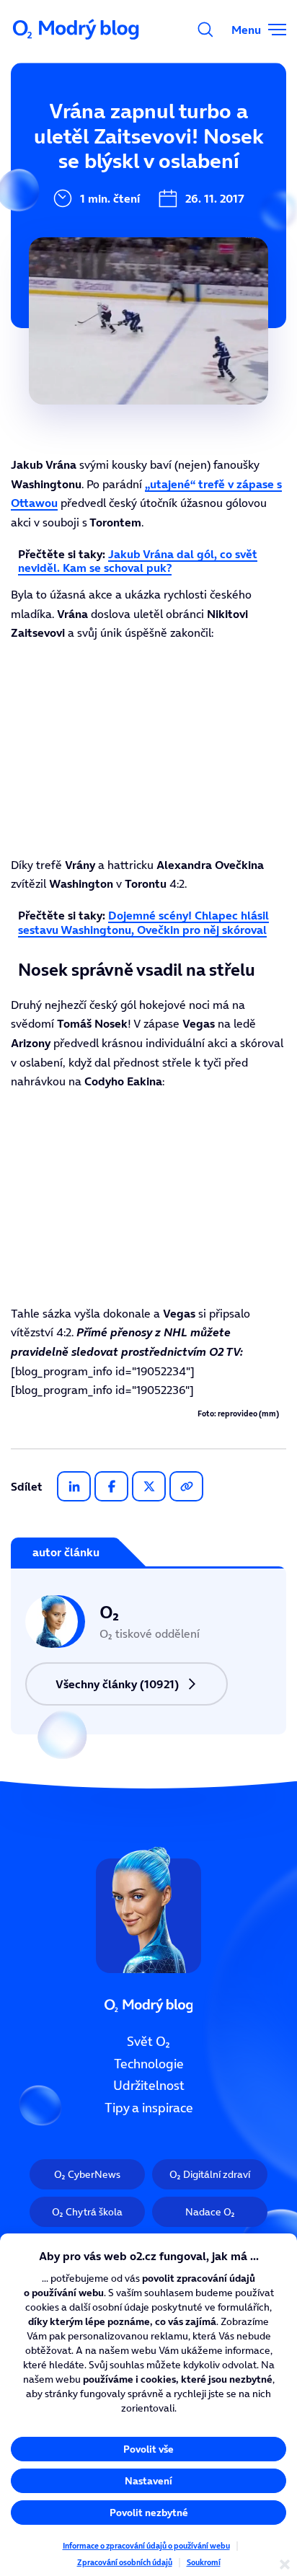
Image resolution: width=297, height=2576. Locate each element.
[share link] (186, 1486)
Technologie (149, 2063)
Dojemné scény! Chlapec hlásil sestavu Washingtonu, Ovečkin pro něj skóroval (143, 922)
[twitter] (149, 1486)
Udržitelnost (149, 2086)
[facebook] (111, 1486)
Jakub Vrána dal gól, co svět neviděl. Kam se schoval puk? (138, 561)
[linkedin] (74, 1486)
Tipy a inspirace (149, 2108)
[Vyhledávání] (205, 30)
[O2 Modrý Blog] (77, 30)
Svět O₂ (148, 2042)
